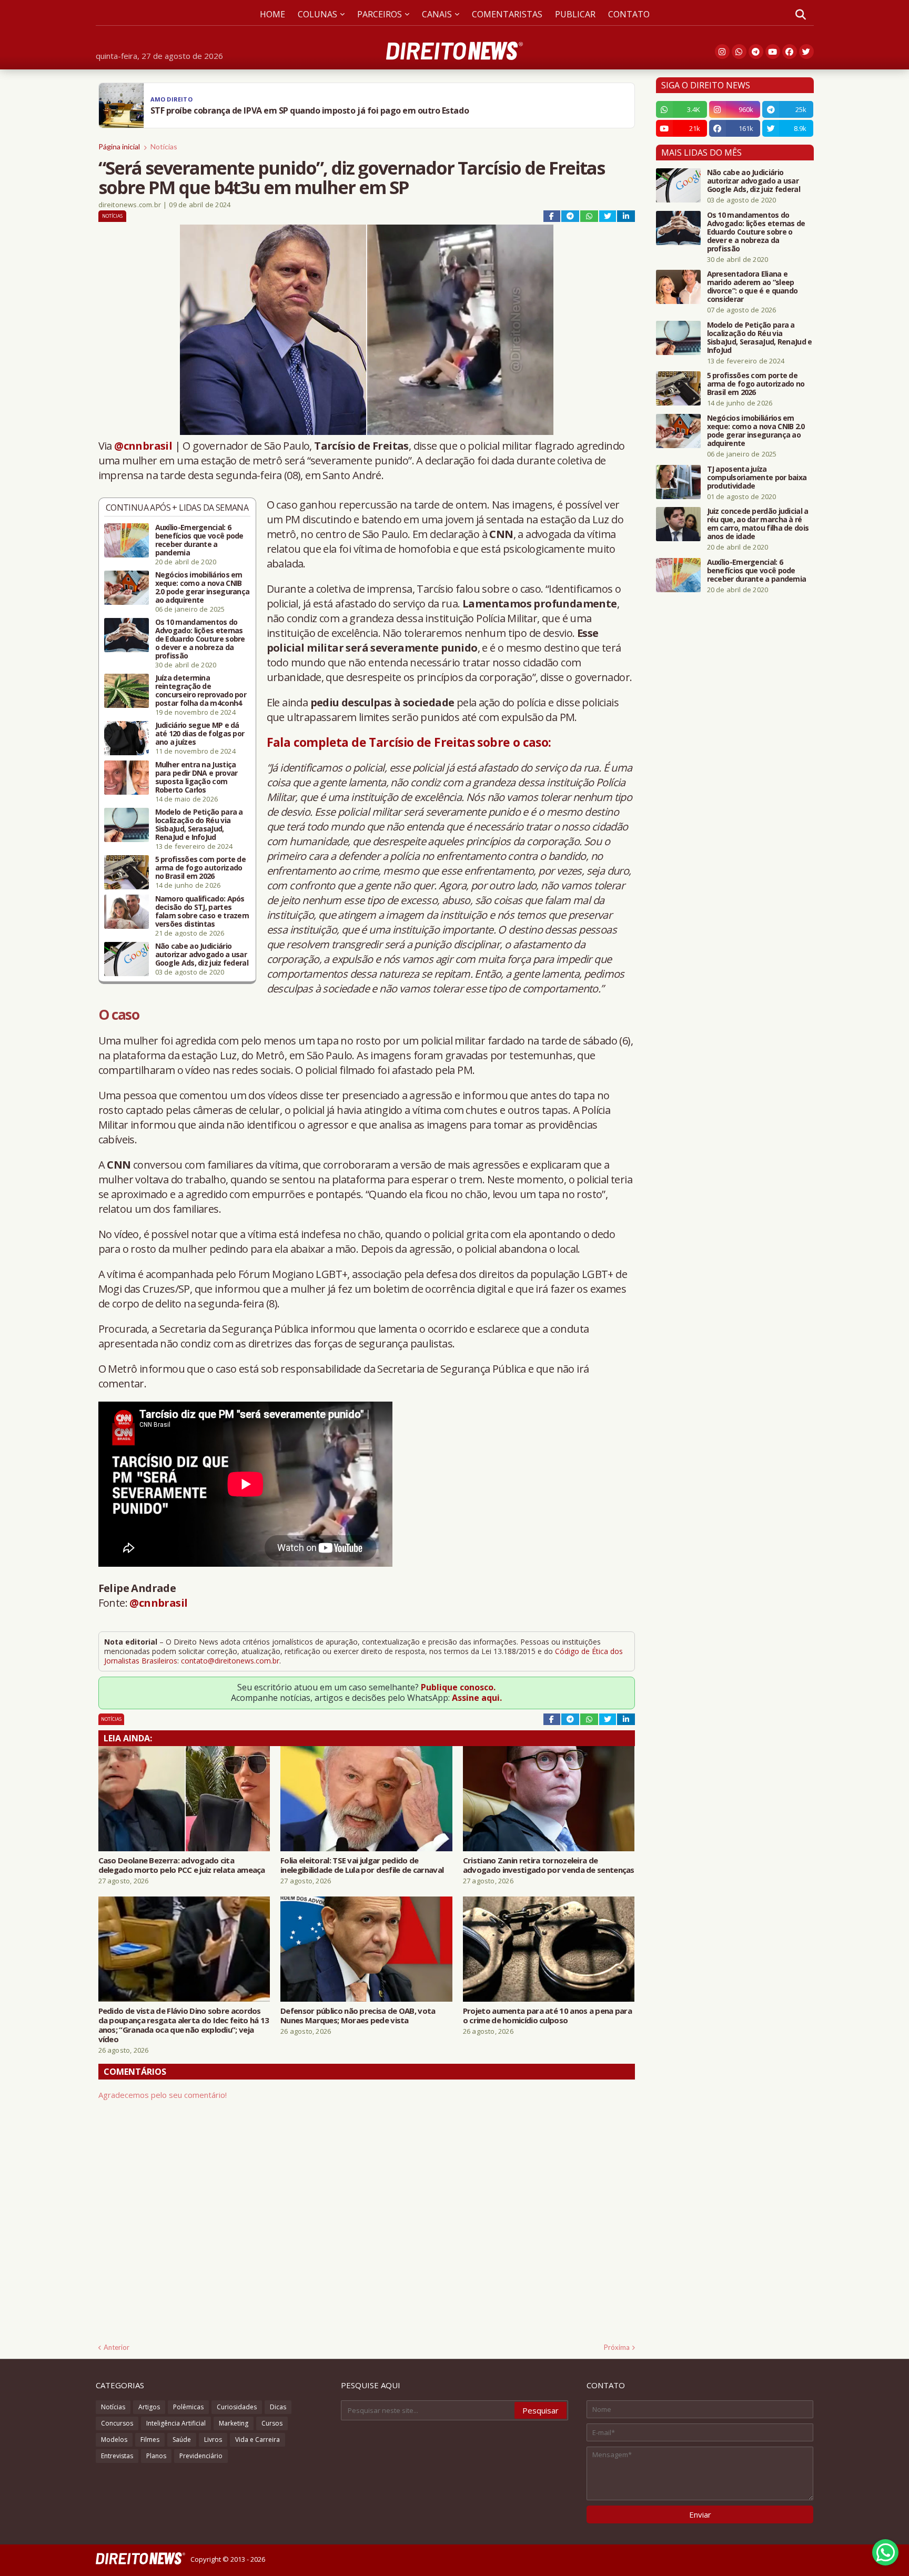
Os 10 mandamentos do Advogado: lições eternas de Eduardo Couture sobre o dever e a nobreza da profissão (200, 639)
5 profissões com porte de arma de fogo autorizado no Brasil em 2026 (201, 868)
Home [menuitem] (272, 14)
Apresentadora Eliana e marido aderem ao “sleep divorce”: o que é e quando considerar (753, 287)
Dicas (278, 2407)
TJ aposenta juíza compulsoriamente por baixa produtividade (757, 478)
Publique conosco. (458, 1687)
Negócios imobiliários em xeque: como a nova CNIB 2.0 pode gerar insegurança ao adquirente (203, 587)
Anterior (117, 2347)
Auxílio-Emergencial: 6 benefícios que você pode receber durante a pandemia (199, 540)
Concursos (117, 2423)
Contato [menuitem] (629, 14)
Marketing (234, 2423)
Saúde (182, 2440)
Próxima (617, 2347)
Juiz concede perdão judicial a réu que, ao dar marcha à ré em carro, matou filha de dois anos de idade (758, 524)
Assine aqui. (477, 1698)
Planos (156, 2456)
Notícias (164, 146)
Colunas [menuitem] (317, 14)
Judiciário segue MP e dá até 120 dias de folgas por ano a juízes (200, 734)
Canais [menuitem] (437, 14)
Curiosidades (237, 2407)
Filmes (150, 2440)
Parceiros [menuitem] (380, 14)
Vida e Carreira (257, 2440)
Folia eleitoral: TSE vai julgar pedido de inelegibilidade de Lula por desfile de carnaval (362, 1865)
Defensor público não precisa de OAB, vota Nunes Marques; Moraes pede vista (358, 2015)
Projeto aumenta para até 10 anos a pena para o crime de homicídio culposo (547, 2015)
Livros (213, 2440)
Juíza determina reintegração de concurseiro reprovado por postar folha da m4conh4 (201, 691)
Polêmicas (188, 2407)
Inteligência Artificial (176, 2423)
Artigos (149, 2407)
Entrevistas (117, 2456)
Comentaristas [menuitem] (507, 14)
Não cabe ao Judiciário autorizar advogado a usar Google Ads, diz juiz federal (202, 955)
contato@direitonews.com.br (230, 1661)
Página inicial (119, 146)
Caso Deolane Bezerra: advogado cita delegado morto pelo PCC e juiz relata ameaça (182, 1865)
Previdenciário (201, 2456)
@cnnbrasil (143, 446)
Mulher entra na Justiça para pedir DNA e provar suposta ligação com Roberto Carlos (196, 777)
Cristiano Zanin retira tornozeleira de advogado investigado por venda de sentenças (549, 1865)
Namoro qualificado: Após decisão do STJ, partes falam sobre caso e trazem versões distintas (202, 911)
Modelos (114, 2440)
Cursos (272, 2423)
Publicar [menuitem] (575, 14)
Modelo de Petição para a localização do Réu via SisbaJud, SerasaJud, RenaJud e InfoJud (199, 825)
